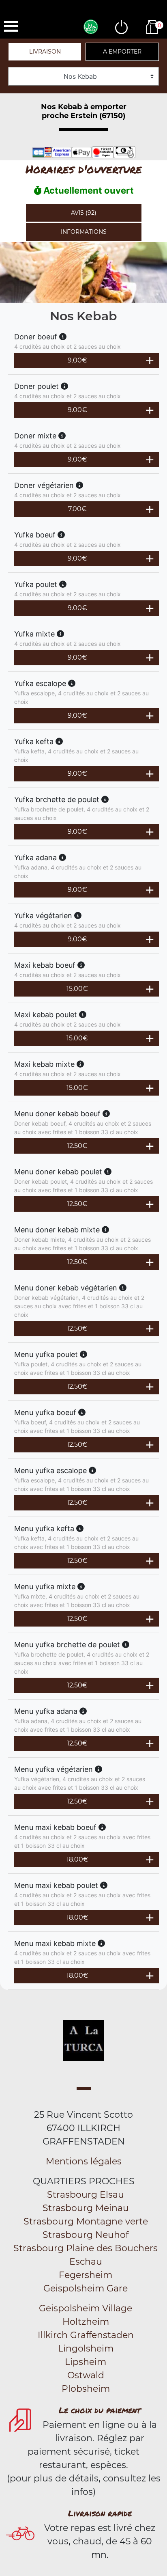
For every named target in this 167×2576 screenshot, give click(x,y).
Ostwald (86, 2375)
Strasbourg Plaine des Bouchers (86, 2248)
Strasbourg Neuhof (86, 2235)
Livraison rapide (100, 2513)
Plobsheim (86, 2389)
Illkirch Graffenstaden (86, 2335)
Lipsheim (86, 2362)
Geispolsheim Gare (86, 2288)
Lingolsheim (86, 2348)
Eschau (86, 2262)
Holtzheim (86, 2322)
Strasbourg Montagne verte (86, 2221)
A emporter (122, 52)
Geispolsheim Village (86, 2308)
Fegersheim (86, 2275)
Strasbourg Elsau (86, 2195)
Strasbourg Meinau (86, 2208)
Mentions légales (84, 2161)
